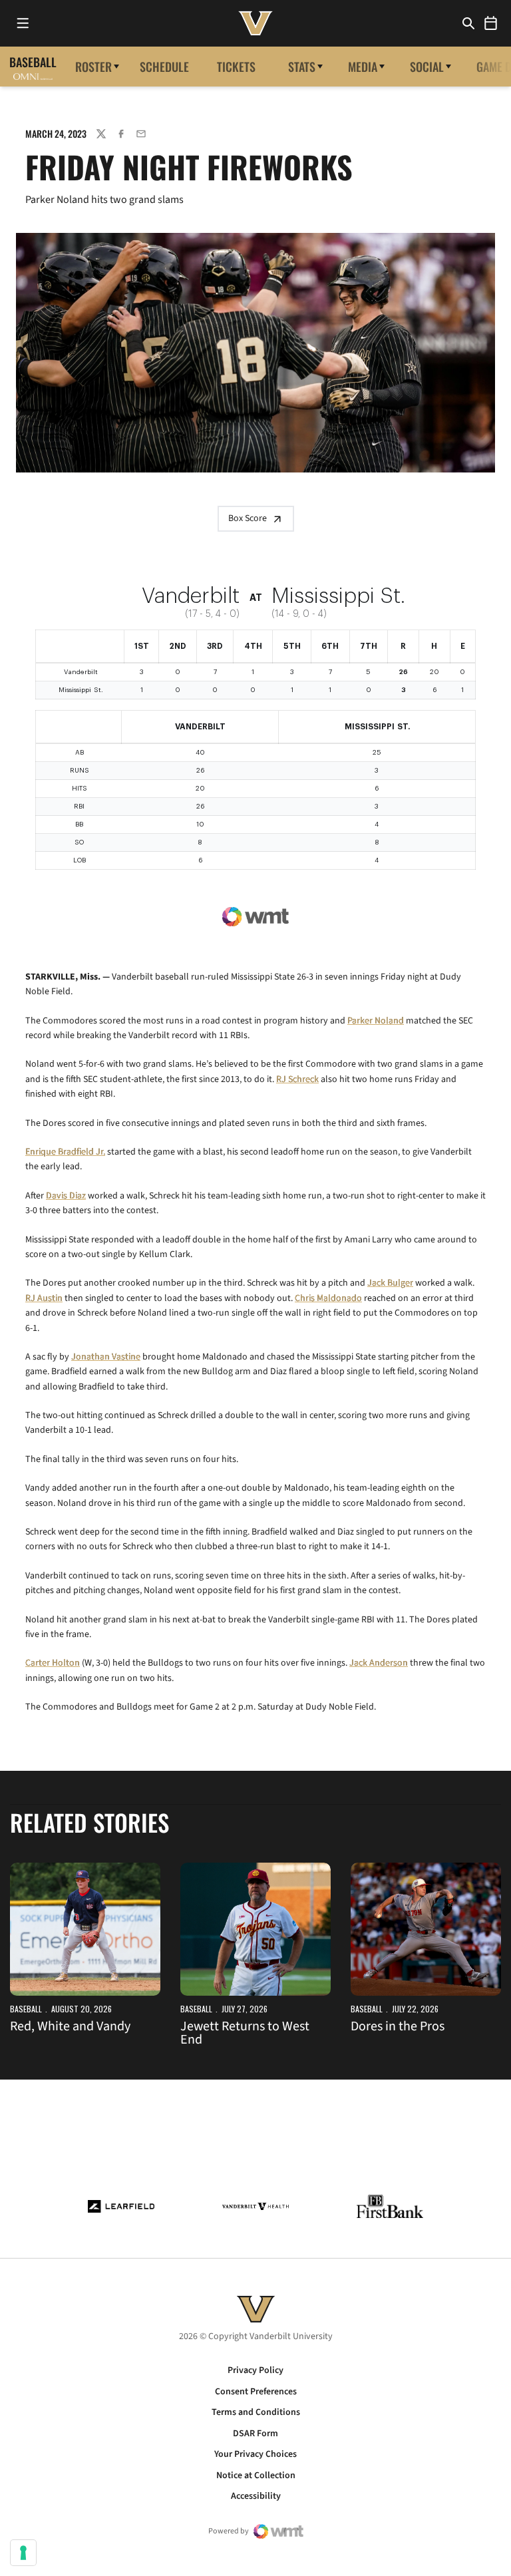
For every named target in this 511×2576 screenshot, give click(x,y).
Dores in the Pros (398, 2026)
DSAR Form (255, 2434)
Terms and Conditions (256, 2412)
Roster (93, 67)
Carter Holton (53, 1663)
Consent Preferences (256, 2392)
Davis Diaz (66, 1196)
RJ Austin (44, 1298)
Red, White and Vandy (70, 2026)
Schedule (164, 67)
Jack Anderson (379, 1663)
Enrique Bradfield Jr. (65, 1152)
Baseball (26, 2009)
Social (427, 67)
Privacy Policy (255, 2370)
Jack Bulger (390, 1283)
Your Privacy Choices (255, 2454)
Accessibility (256, 2496)
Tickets (236, 67)
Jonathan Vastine (106, 1357)
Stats (302, 67)
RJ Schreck (297, 1079)
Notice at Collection (256, 2476)
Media (363, 67)
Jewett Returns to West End (245, 2033)
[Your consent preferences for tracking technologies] (23, 2553)
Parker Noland (376, 1021)
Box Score (248, 518)
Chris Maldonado (328, 1298)
